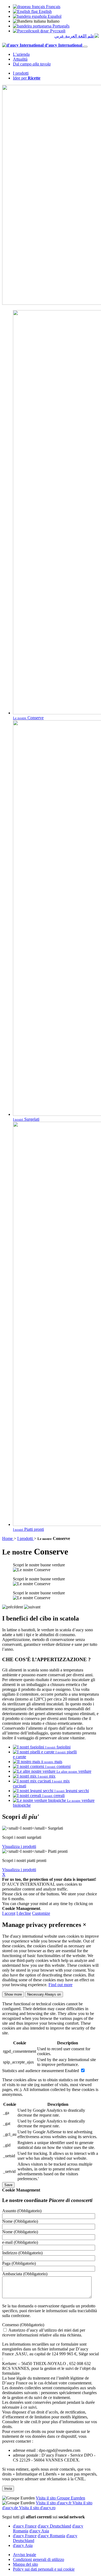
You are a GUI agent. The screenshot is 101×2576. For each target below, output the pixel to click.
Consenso (23, 2325)
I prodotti (21, 73)
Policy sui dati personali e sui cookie (44, 2569)
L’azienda (21, 54)
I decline (24, 1913)
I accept (9, 1913)
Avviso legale (25, 2555)
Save (8, 2185)
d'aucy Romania (51, 2536)
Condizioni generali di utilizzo (39, 2559)
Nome (20, 2221)
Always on (44, 1994)
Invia (8, 2489)
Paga (19, 2263)
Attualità (20, 59)
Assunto (22, 2211)
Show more (13, 1994)
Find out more (60, 1985)
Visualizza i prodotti (19, 1846)
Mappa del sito (25, 2564)
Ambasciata (25, 2274)
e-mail (20, 2242)
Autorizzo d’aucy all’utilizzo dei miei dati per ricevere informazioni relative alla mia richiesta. (44, 2333)
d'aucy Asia (39, 2531)
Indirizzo (22, 2253)
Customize (41, 1913)
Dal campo (32, 64)
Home (8, 1538)
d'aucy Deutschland (54, 2526)
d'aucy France (25, 2526)
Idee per (27, 78)
